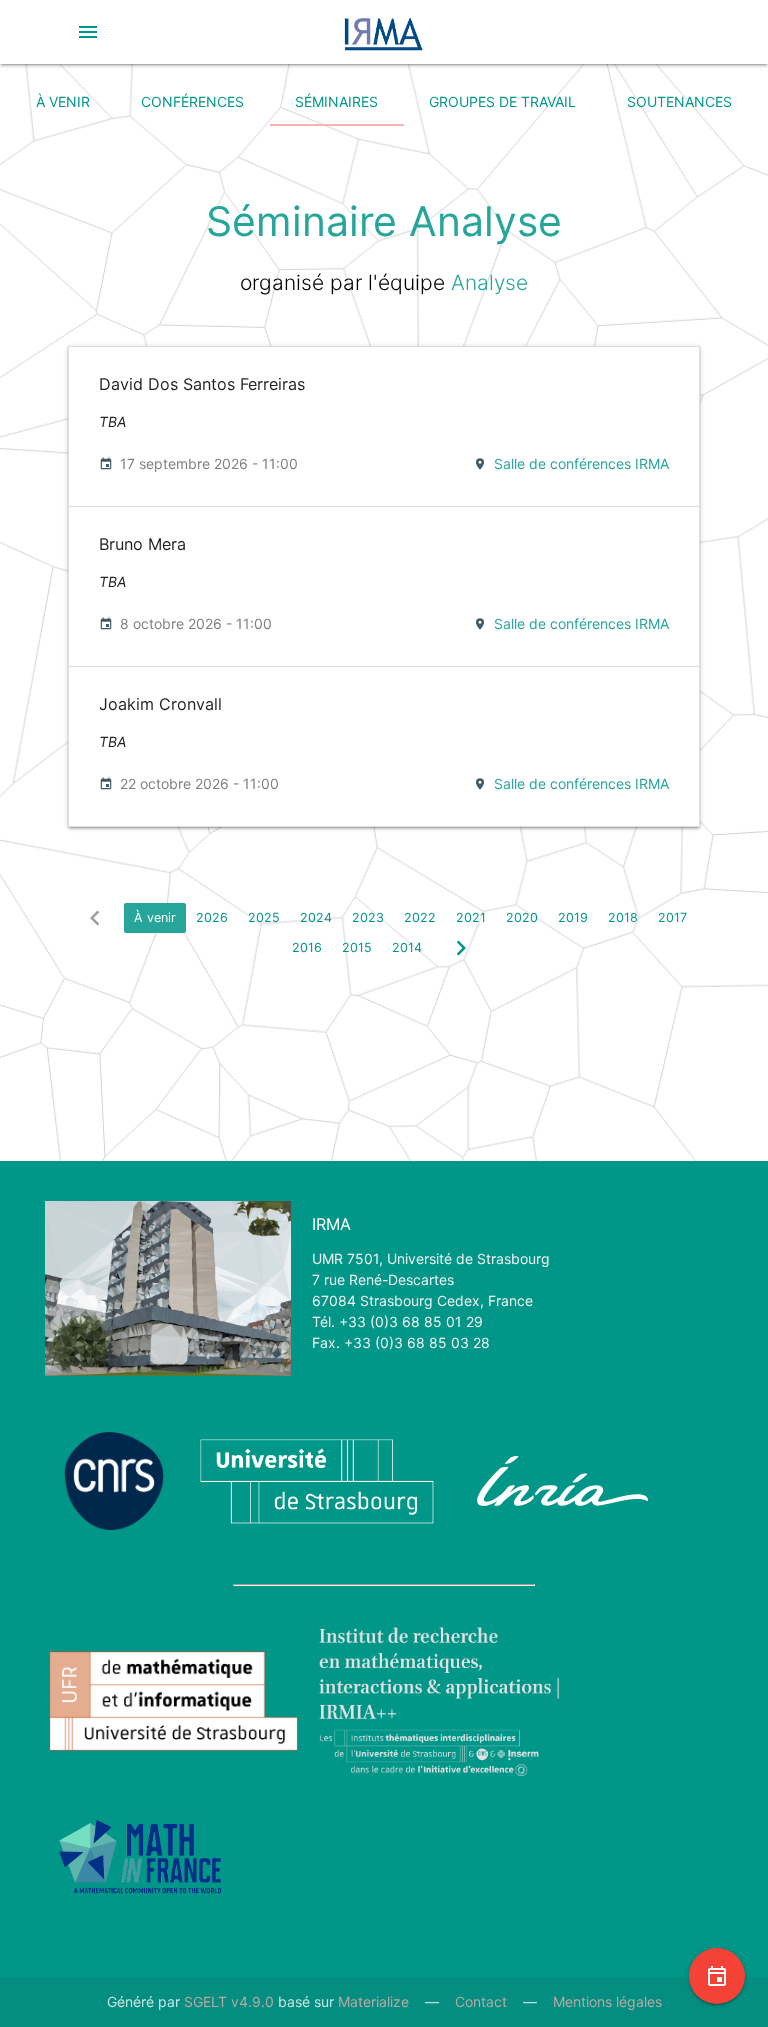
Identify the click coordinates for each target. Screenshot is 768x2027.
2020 (522, 917)
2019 (573, 917)
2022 (420, 917)
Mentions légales (607, 2001)
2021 (471, 917)
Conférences (192, 101)
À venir (63, 101)
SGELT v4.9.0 (229, 2001)
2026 (212, 917)
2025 (264, 917)
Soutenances (679, 101)
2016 (307, 947)
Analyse (489, 282)
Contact (481, 2001)
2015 (357, 947)
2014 (407, 947)
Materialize (373, 2001)
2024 (316, 917)
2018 (623, 917)
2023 (368, 917)
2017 (672, 917)
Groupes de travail (502, 101)
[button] (88, 32)
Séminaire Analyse (384, 221)
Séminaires (336, 101)
